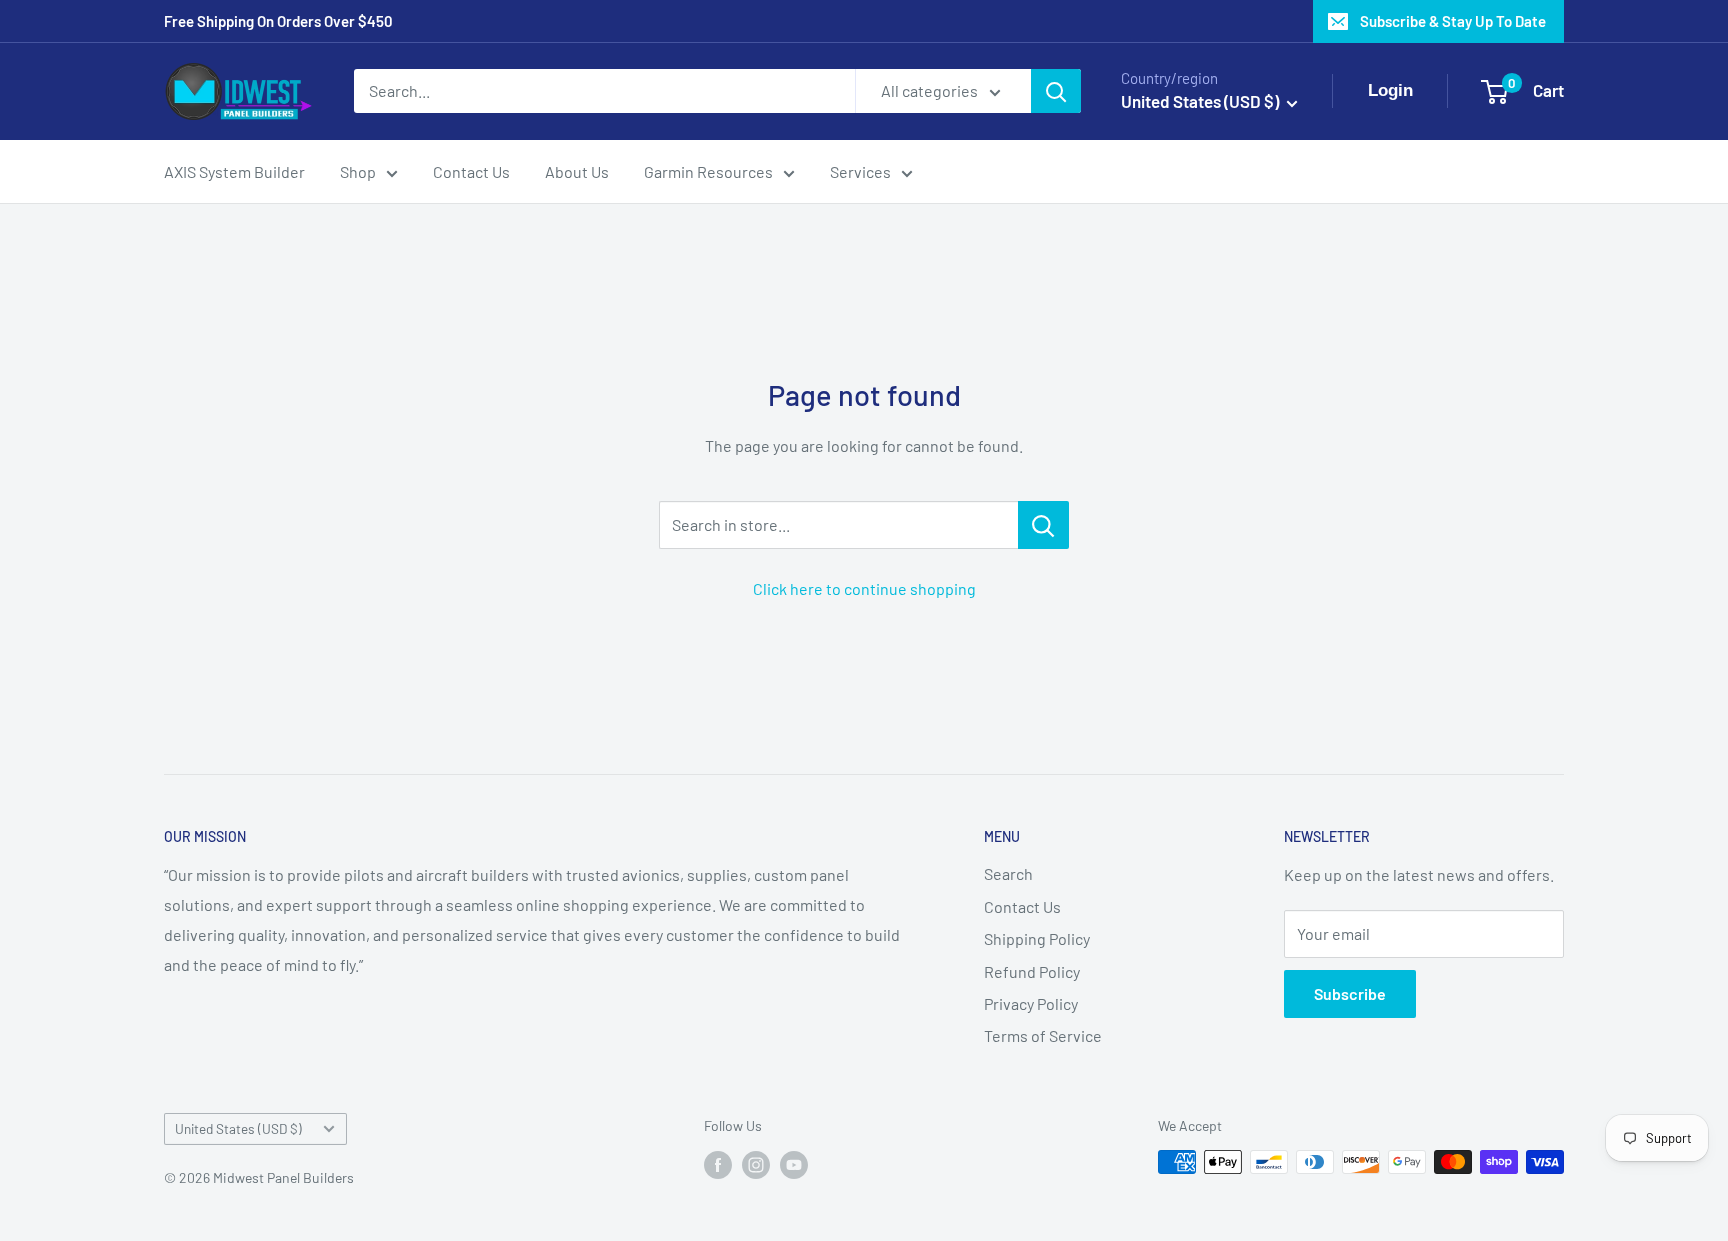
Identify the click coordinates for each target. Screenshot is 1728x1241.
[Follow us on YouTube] (794, 1164)
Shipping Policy (1037, 938)
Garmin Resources (708, 171)
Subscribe (1350, 993)
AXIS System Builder (234, 171)
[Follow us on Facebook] (718, 1164)
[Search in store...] (1043, 525)
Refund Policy (1032, 971)
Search (1008, 873)
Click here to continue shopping (864, 588)
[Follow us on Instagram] (756, 1164)
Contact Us (471, 171)
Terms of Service (1043, 1035)
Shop (358, 171)
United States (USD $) (238, 1128)
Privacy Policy (1031, 1003)
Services (860, 171)
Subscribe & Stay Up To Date (1453, 21)
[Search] (1056, 91)
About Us (577, 171)
